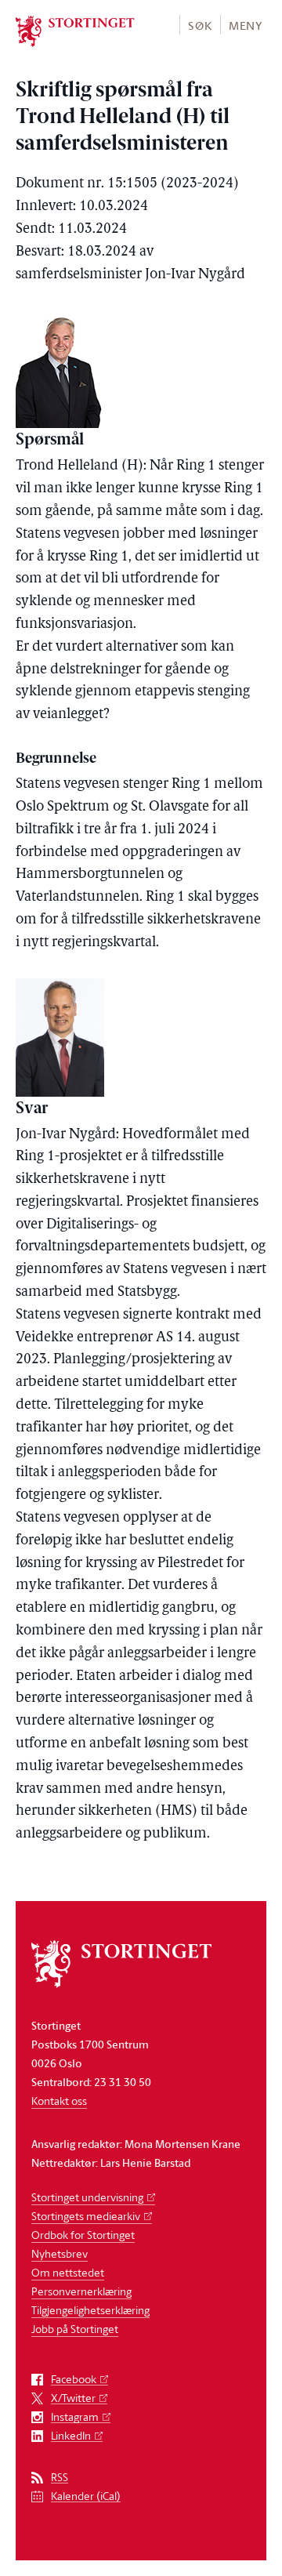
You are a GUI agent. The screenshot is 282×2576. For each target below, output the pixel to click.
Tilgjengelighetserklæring (90, 2310)
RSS (60, 2478)
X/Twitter (73, 2398)
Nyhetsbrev (60, 2253)
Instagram (75, 2417)
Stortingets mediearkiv (86, 2216)
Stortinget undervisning (87, 2197)
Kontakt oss (59, 2101)
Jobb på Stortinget (75, 2329)
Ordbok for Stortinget (83, 2235)
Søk (200, 25)
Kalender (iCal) (86, 2496)
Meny (246, 25)
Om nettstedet (68, 2272)
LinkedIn (71, 2436)
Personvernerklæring (81, 2291)
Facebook (74, 2380)
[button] (199, 25)
